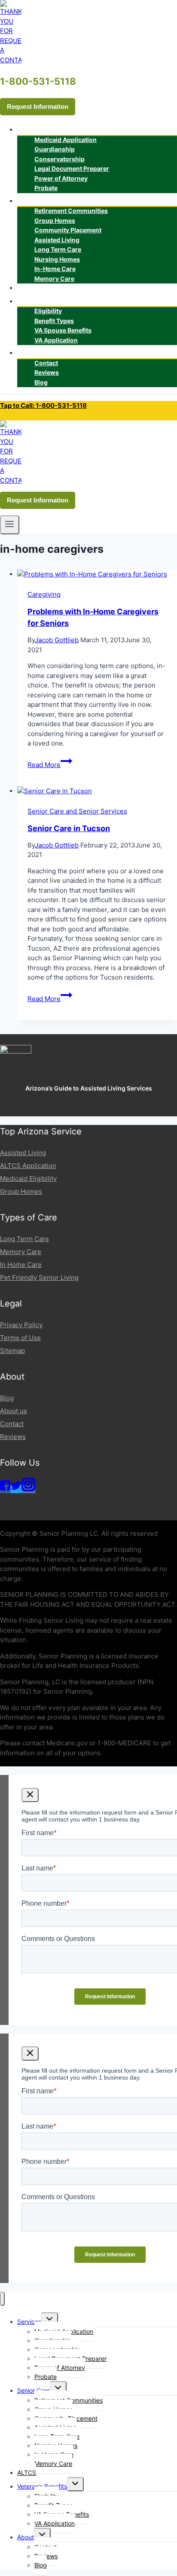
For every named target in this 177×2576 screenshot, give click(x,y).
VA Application (56, 340)
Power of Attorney (61, 178)
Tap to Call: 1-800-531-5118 (43, 405)
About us (14, 1411)
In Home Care (21, 1265)
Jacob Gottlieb (57, 640)
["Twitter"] (16, 1489)
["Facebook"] (5, 1489)
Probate (46, 188)
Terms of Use (20, 1338)
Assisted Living (23, 1153)
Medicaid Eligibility (28, 1179)
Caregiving (44, 594)
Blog (41, 382)
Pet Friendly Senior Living (39, 1277)
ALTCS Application (28, 1166)
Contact (12, 1424)
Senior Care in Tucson (69, 828)
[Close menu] (2, 2299)
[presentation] (97, 575)
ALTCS (34, 288)
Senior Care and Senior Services (77, 811)
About (26, 2537)
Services (29, 2322)
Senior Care (34, 2390)
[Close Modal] (30, 1795)
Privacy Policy (21, 1325)
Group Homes (21, 1191)
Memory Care (54, 279)
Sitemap (12, 1351)
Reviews (13, 1437)
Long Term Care (24, 1239)
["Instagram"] (28, 1489)
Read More (50, 765)
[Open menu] (10, 525)
